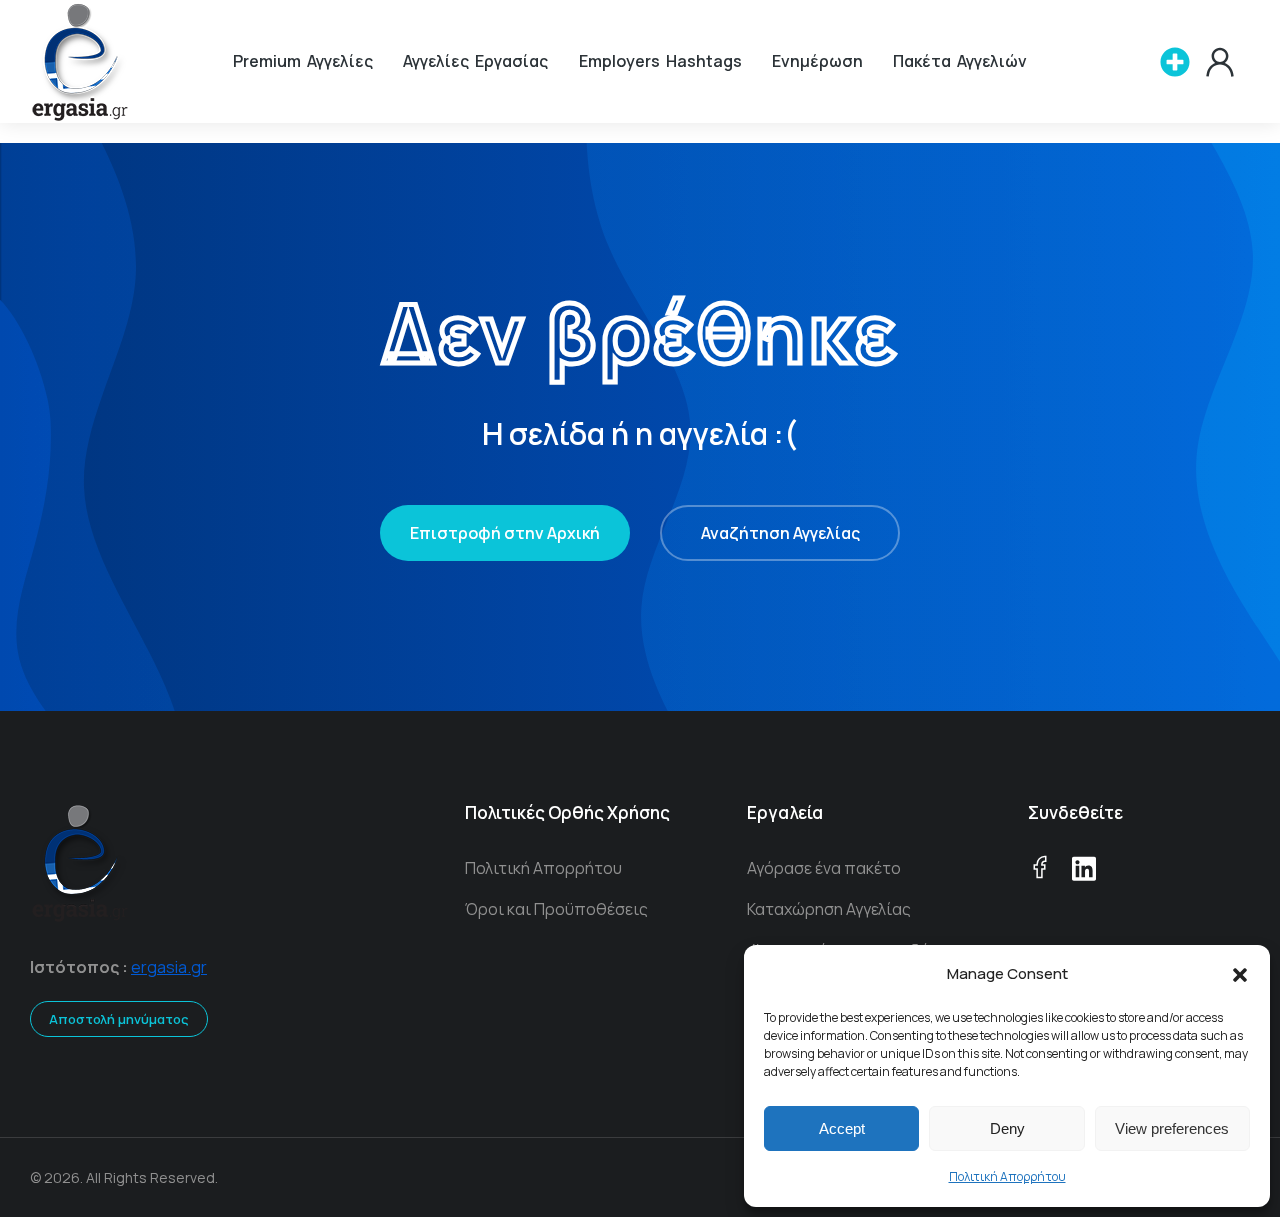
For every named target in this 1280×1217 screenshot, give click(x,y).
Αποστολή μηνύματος (119, 1019)
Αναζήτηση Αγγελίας (780, 533)
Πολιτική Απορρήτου (1007, 1176)
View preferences (1172, 1128)
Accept (842, 1128)
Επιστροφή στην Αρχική (505, 533)
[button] (1240, 975)
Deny (1007, 1128)
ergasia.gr (169, 967)
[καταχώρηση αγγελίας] (1175, 62)
